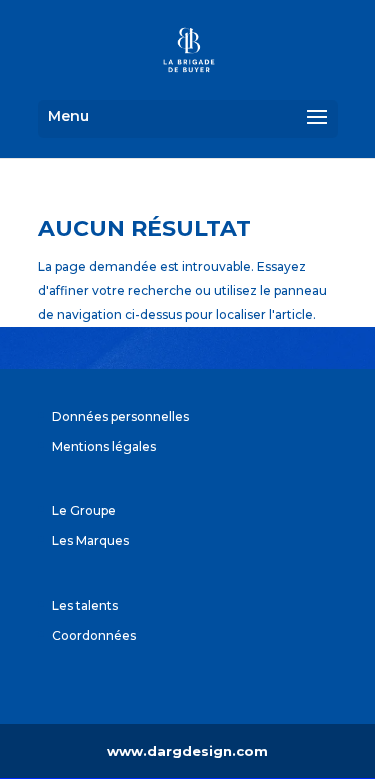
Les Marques (90, 540)
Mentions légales (104, 446)
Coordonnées (94, 635)
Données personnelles (120, 416)
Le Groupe (84, 510)
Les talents (85, 605)
